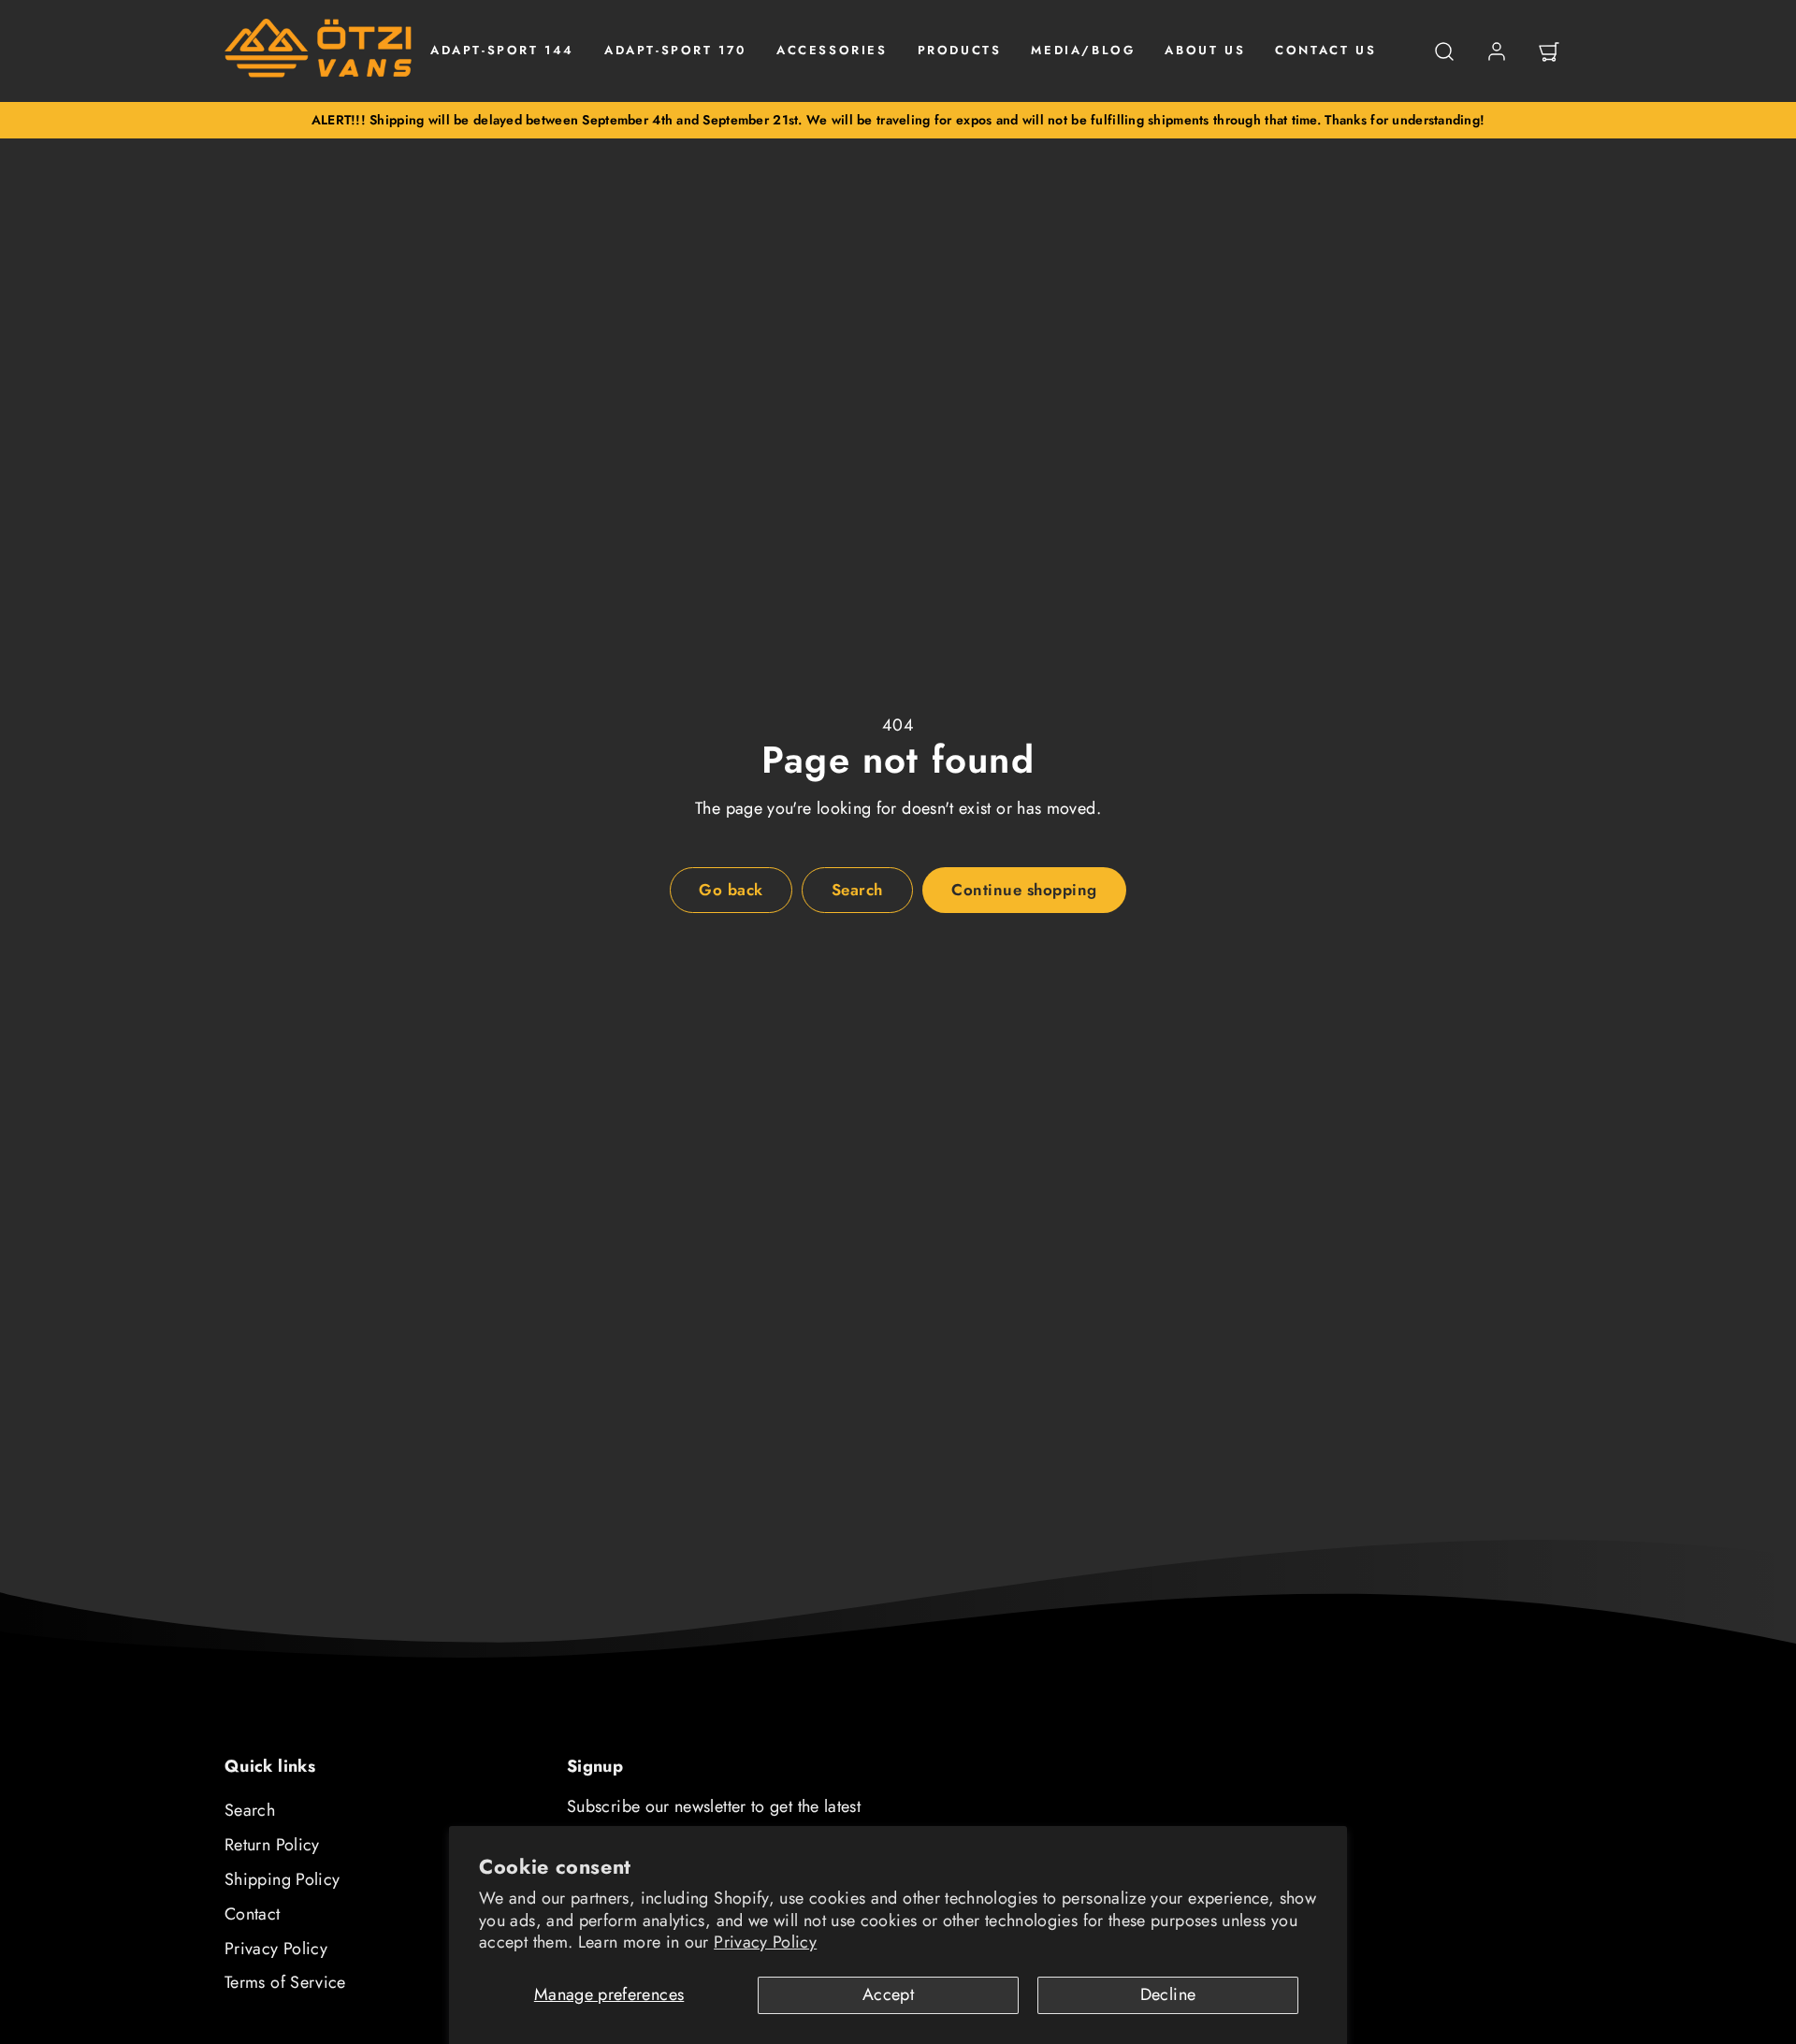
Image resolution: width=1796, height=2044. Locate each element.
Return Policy (272, 1845)
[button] (1444, 51)
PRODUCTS (960, 50)
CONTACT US (1325, 50)
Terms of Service (285, 1982)
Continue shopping (1024, 890)
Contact (253, 1914)
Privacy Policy (765, 1942)
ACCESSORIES (832, 50)
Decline (1168, 1994)
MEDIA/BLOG (1083, 50)
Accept (888, 1994)
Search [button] (857, 890)
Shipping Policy (282, 1879)
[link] (1497, 51)
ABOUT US (1205, 50)
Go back (731, 890)
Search (250, 1810)
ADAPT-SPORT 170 (675, 50)
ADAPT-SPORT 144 (502, 50)
